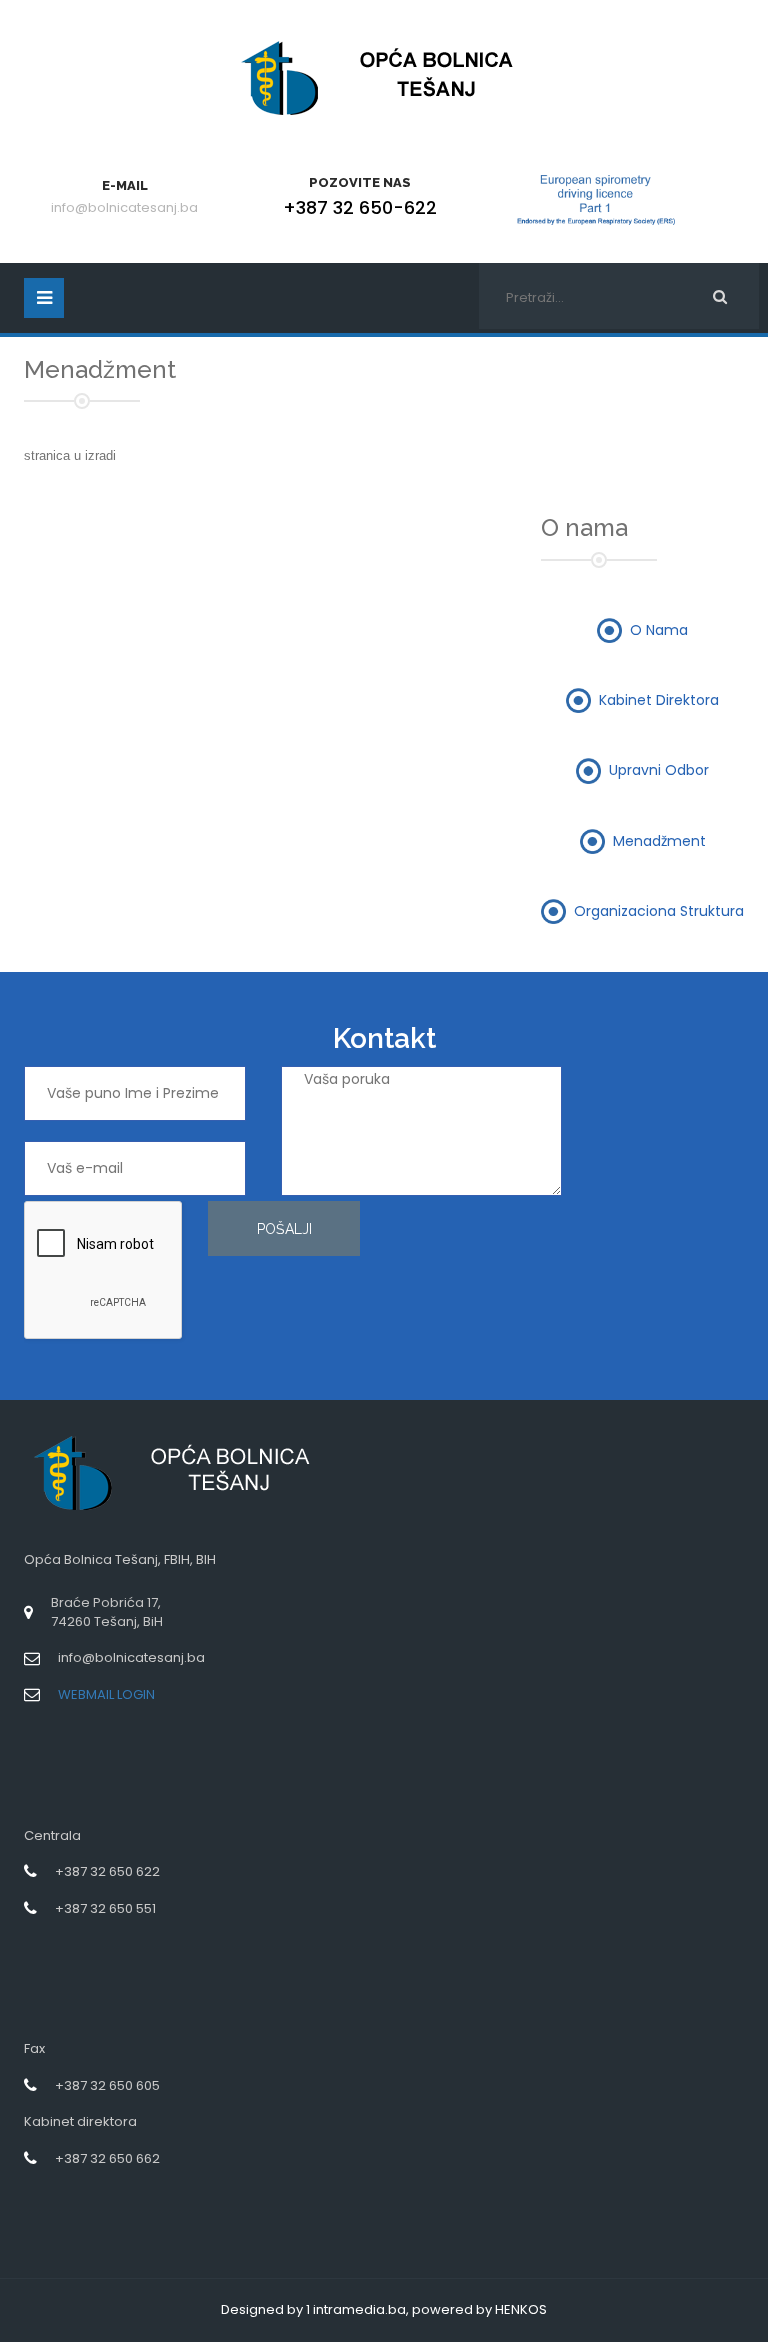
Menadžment (659, 840)
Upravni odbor (659, 770)
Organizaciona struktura (659, 910)
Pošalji (284, 1229)
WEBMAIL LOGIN (106, 1694)
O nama (659, 629)
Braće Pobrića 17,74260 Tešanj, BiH (107, 1612)
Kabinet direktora (659, 700)
